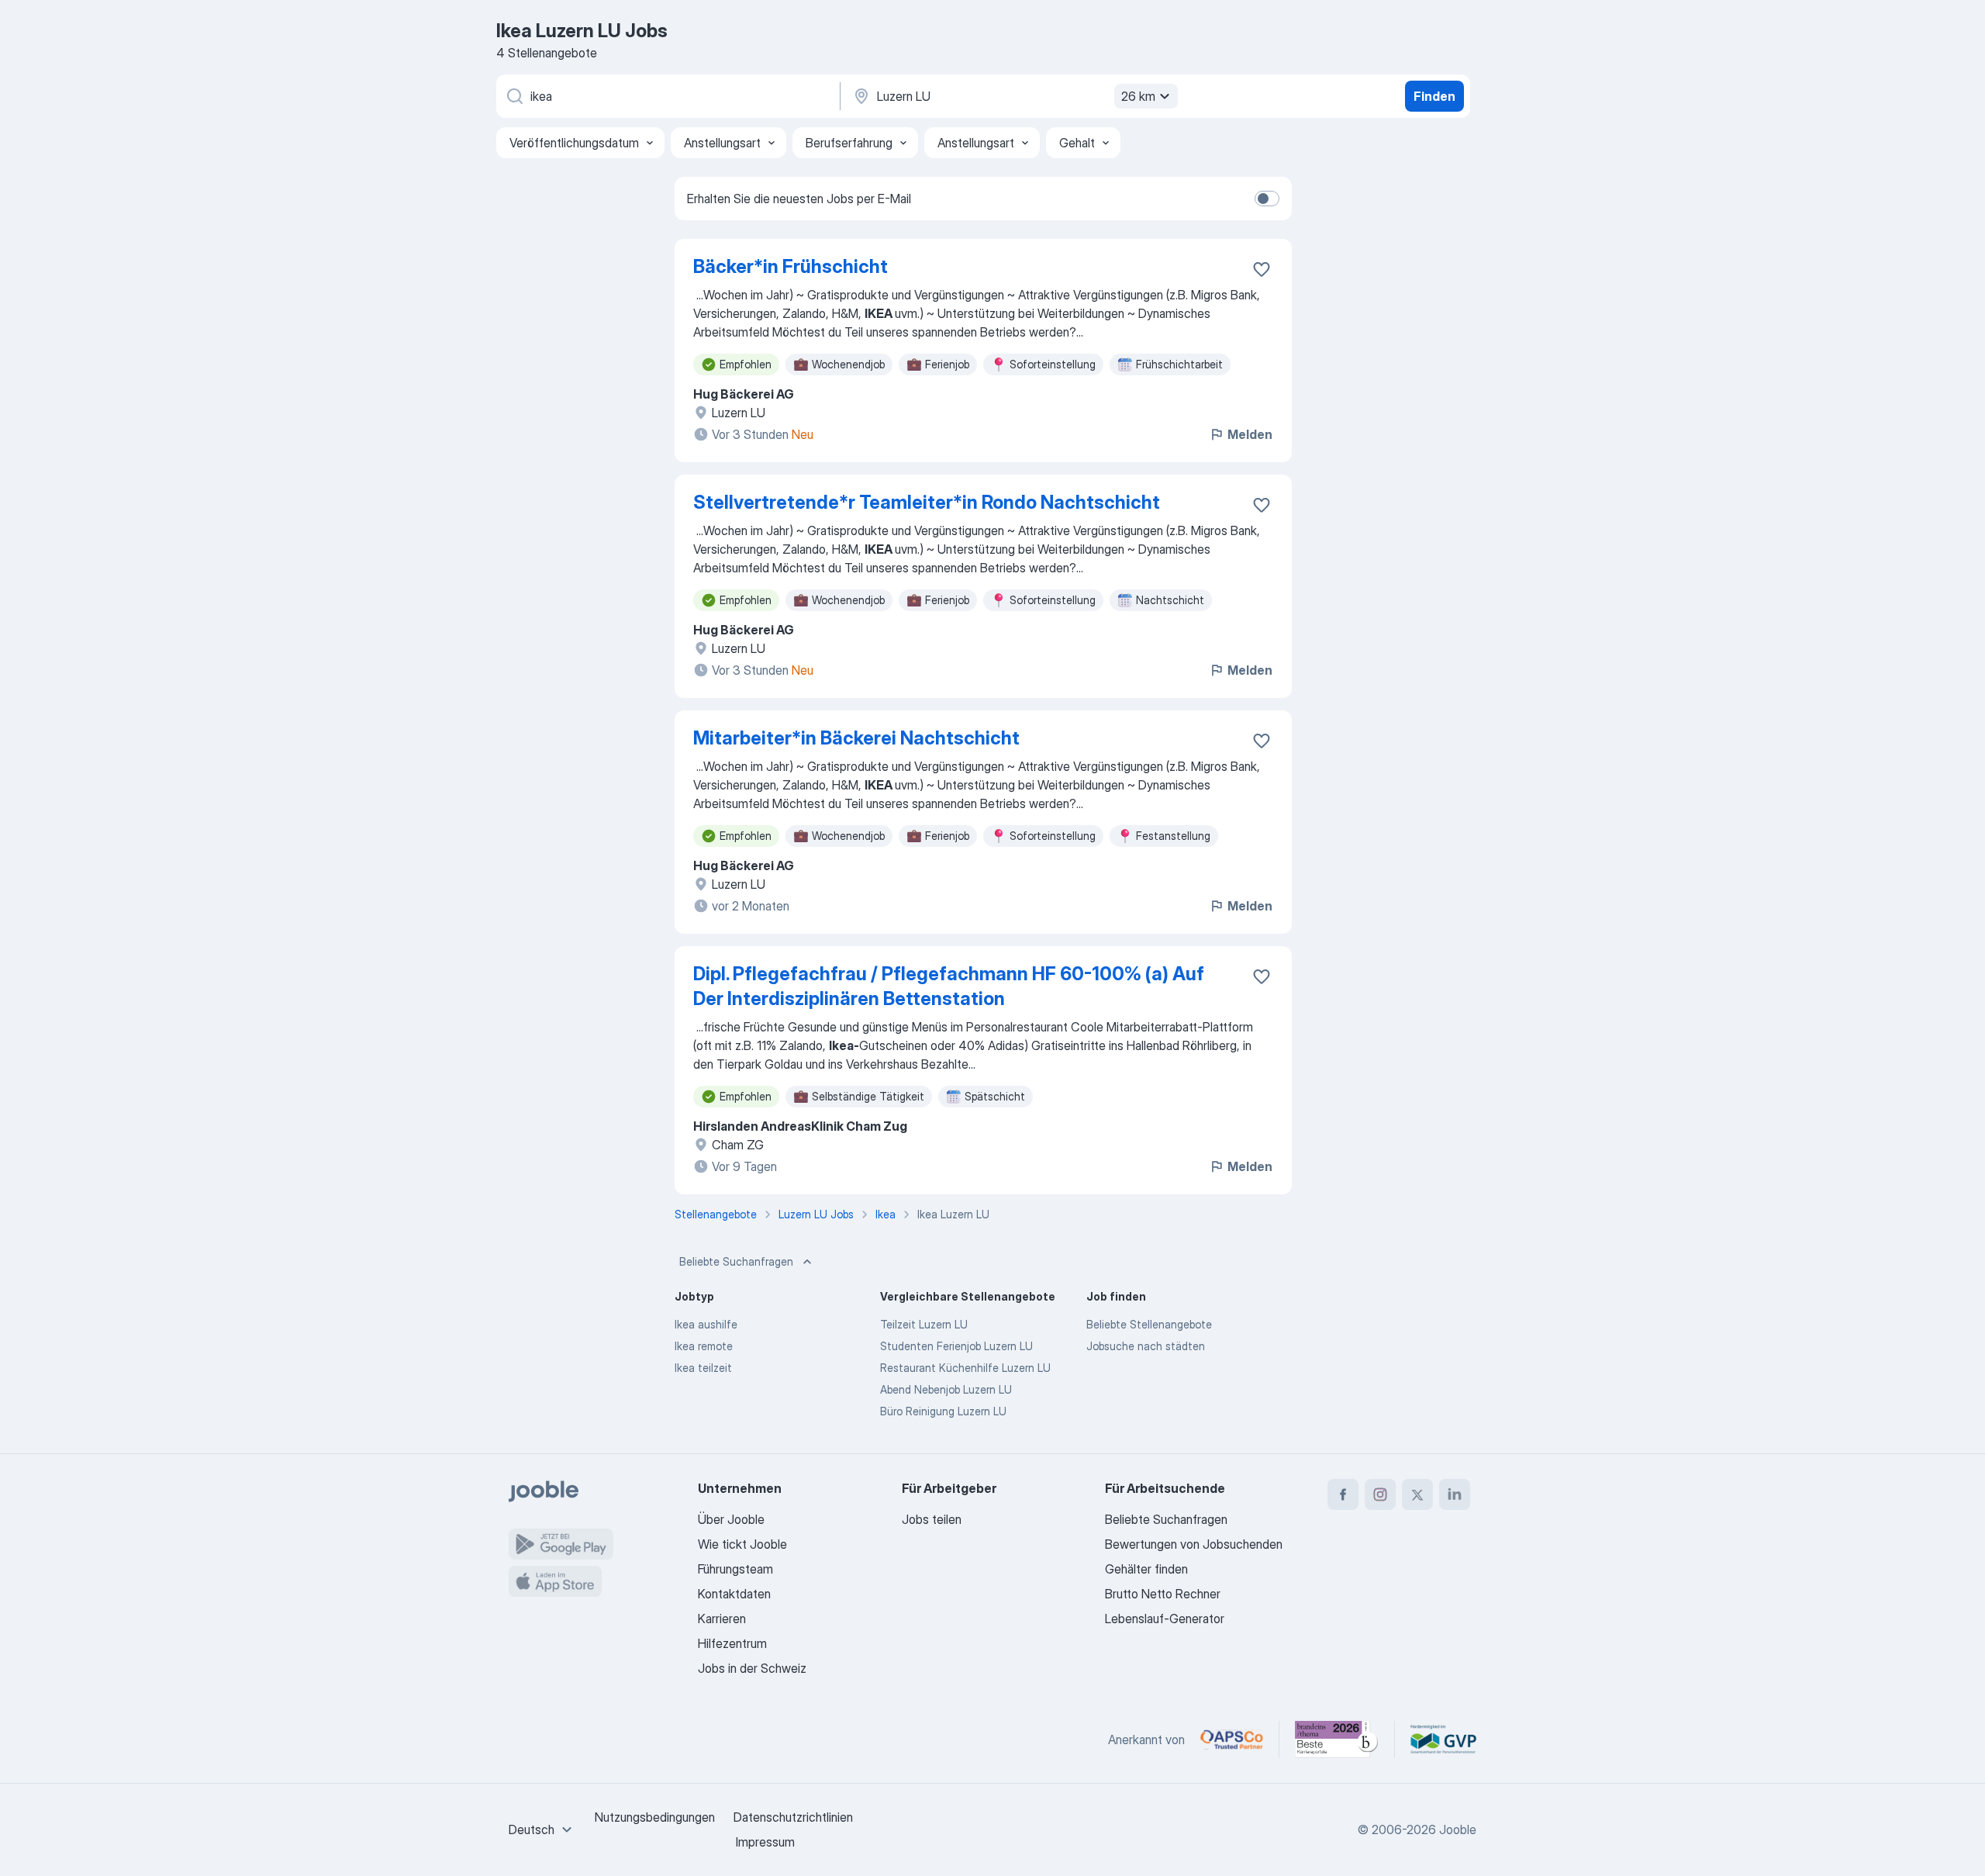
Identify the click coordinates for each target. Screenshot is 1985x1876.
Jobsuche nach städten (1146, 1346)
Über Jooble (731, 1519)
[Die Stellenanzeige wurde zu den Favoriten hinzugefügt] (1262, 269)
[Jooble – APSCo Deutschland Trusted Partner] (1232, 1740)
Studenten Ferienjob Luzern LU (956, 1346)
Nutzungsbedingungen (655, 1817)
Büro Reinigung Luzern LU (943, 1411)
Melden (1250, 434)
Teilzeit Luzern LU (924, 1324)
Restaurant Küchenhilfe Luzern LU (965, 1368)
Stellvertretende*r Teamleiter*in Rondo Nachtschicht (927, 502)
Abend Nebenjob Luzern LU (946, 1389)
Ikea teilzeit (703, 1368)
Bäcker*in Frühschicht (791, 266)
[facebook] (1343, 1494)
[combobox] (542, 1829)
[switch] (1267, 199)
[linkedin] (1455, 1494)
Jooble (1458, 1829)
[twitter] (1417, 1494)
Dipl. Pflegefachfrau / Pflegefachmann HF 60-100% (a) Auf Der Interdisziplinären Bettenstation (949, 986)
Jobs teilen (932, 1519)
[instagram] (1380, 1494)
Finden (1434, 96)
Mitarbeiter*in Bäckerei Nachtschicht (856, 738)
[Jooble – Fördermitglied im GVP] (1443, 1740)
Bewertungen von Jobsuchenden (1194, 1544)
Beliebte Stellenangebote (1149, 1324)
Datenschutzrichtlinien (793, 1817)
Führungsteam (735, 1569)
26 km (1138, 96)
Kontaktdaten (734, 1594)
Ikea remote (704, 1346)
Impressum (765, 1842)
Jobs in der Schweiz (752, 1668)
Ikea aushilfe (706, 1324)
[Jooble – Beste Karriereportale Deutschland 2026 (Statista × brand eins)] (1337, 1740)
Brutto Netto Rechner (1163, 1594)
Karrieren (722, 1619)
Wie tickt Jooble (742, 1544)
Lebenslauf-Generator (1165, 1619)
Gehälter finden (1146, 1569)
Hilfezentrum (732, 1643)
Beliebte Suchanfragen (736, 1261)
